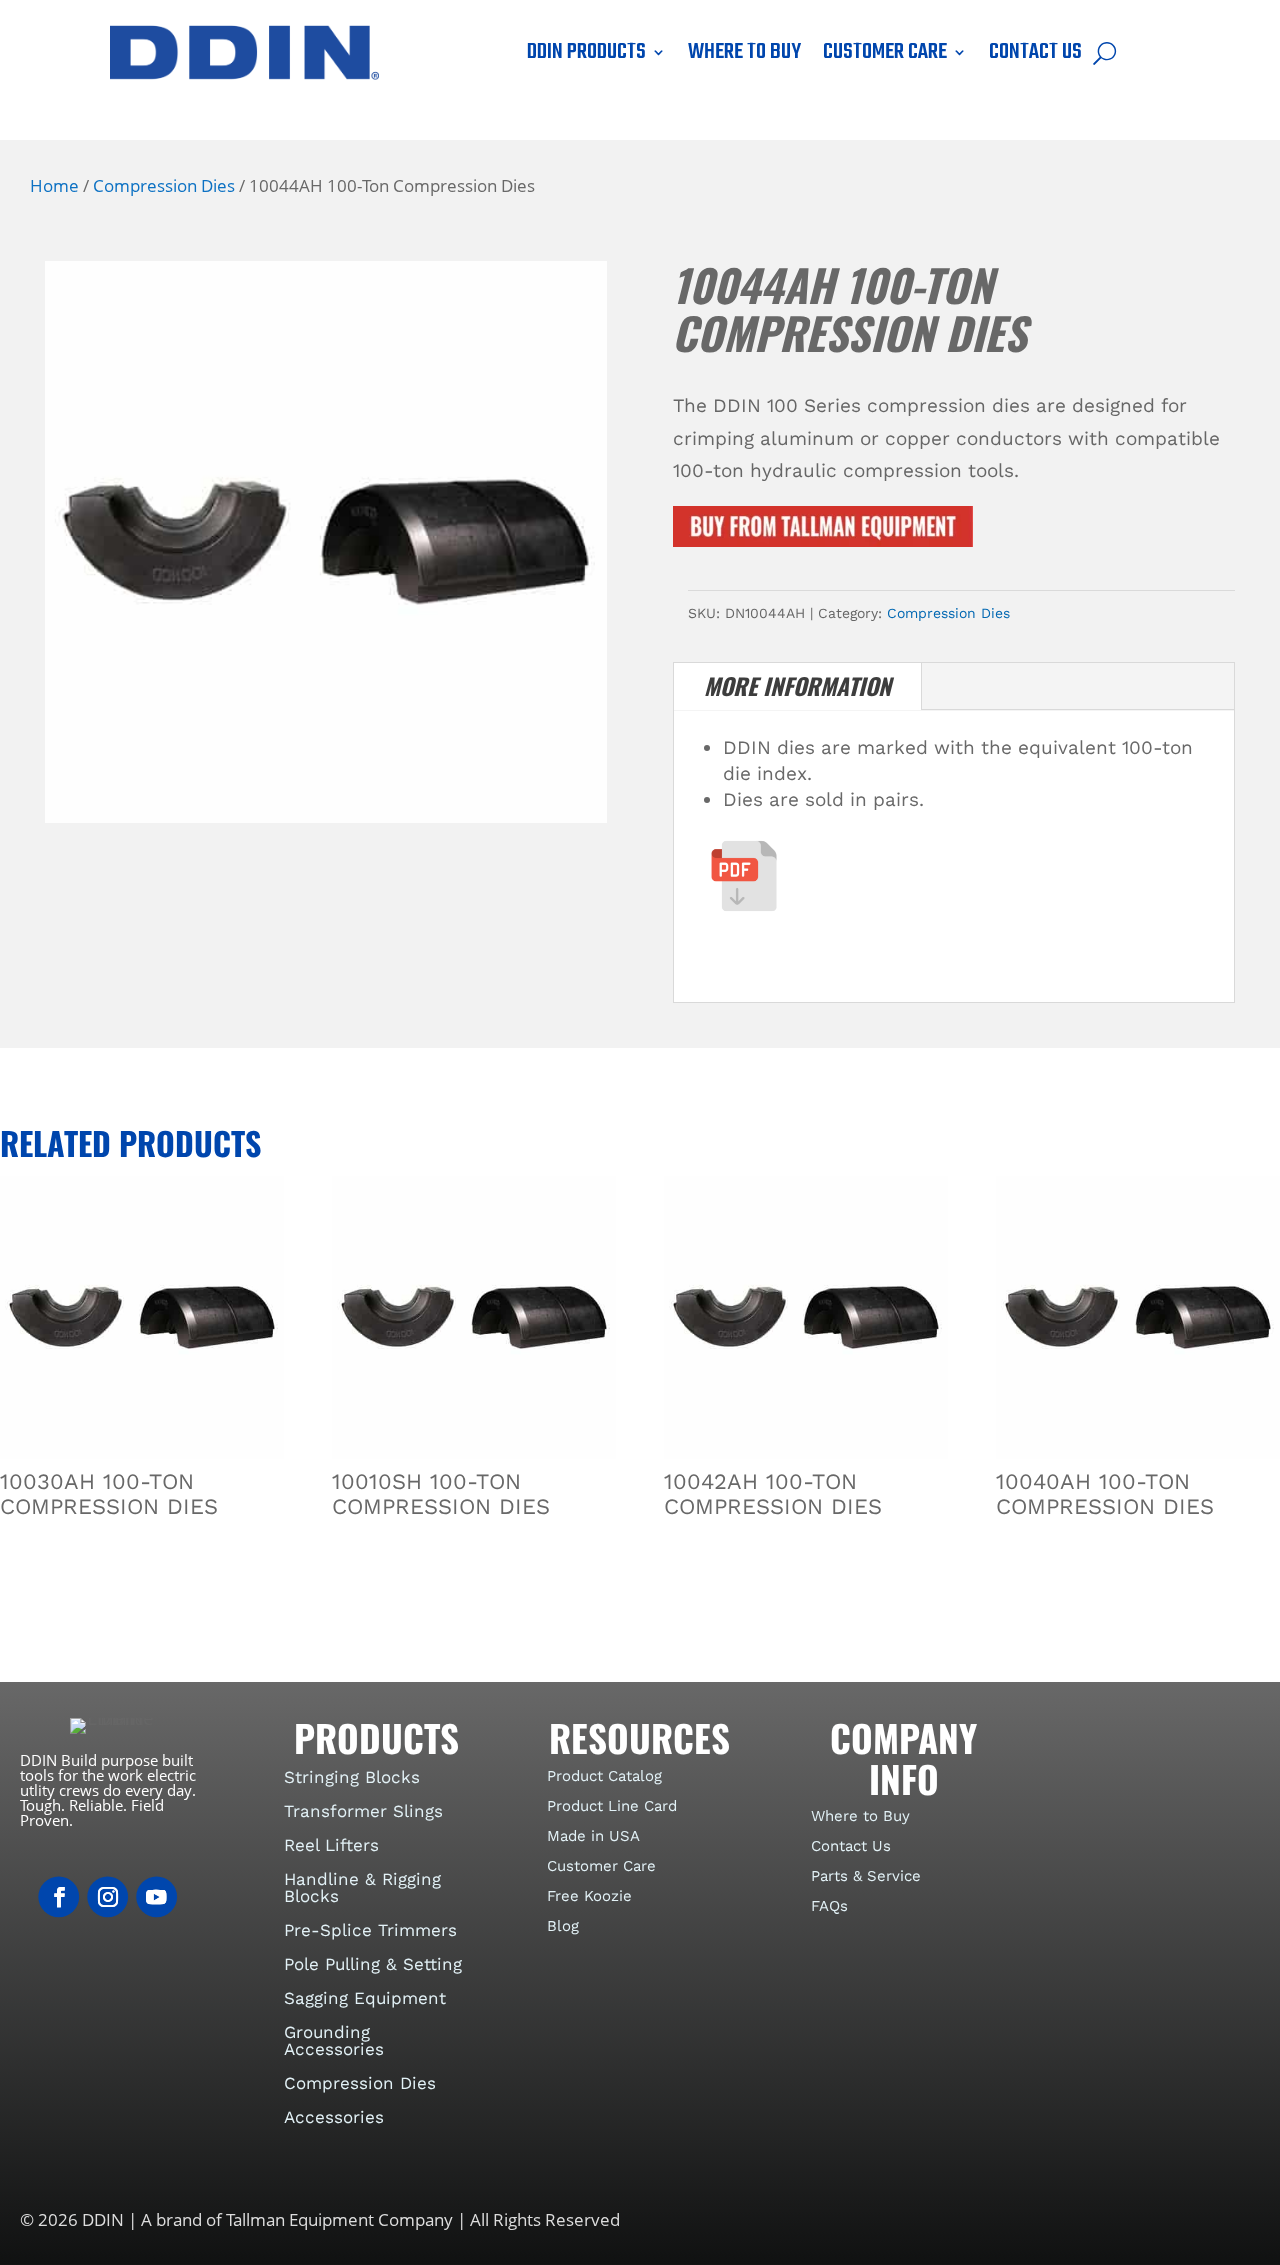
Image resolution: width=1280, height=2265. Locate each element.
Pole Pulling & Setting (373, 1964)
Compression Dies (164, 185)
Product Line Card (612, 1806)
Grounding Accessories (334, 2040)
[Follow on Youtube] (156, 1897)
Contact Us (1035, 56)
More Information (797, 686)
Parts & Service (866, 1876)
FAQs (829, 1906)
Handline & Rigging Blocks (362, 1887)
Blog (563, 1926)
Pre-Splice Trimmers (370, 1930)
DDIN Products (586, 56)
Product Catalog (604, 1776)
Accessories (334, 2117)
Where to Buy (744, 56)
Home (54, 185)
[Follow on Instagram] (107, 1897)
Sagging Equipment (365, 1998)
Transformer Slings (363, 1811)
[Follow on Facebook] (58, 1897)
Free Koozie (589, 1896)
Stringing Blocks (352, 1777)
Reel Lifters (331, 1845)
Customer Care (885, 56)
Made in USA (593, 1836)
